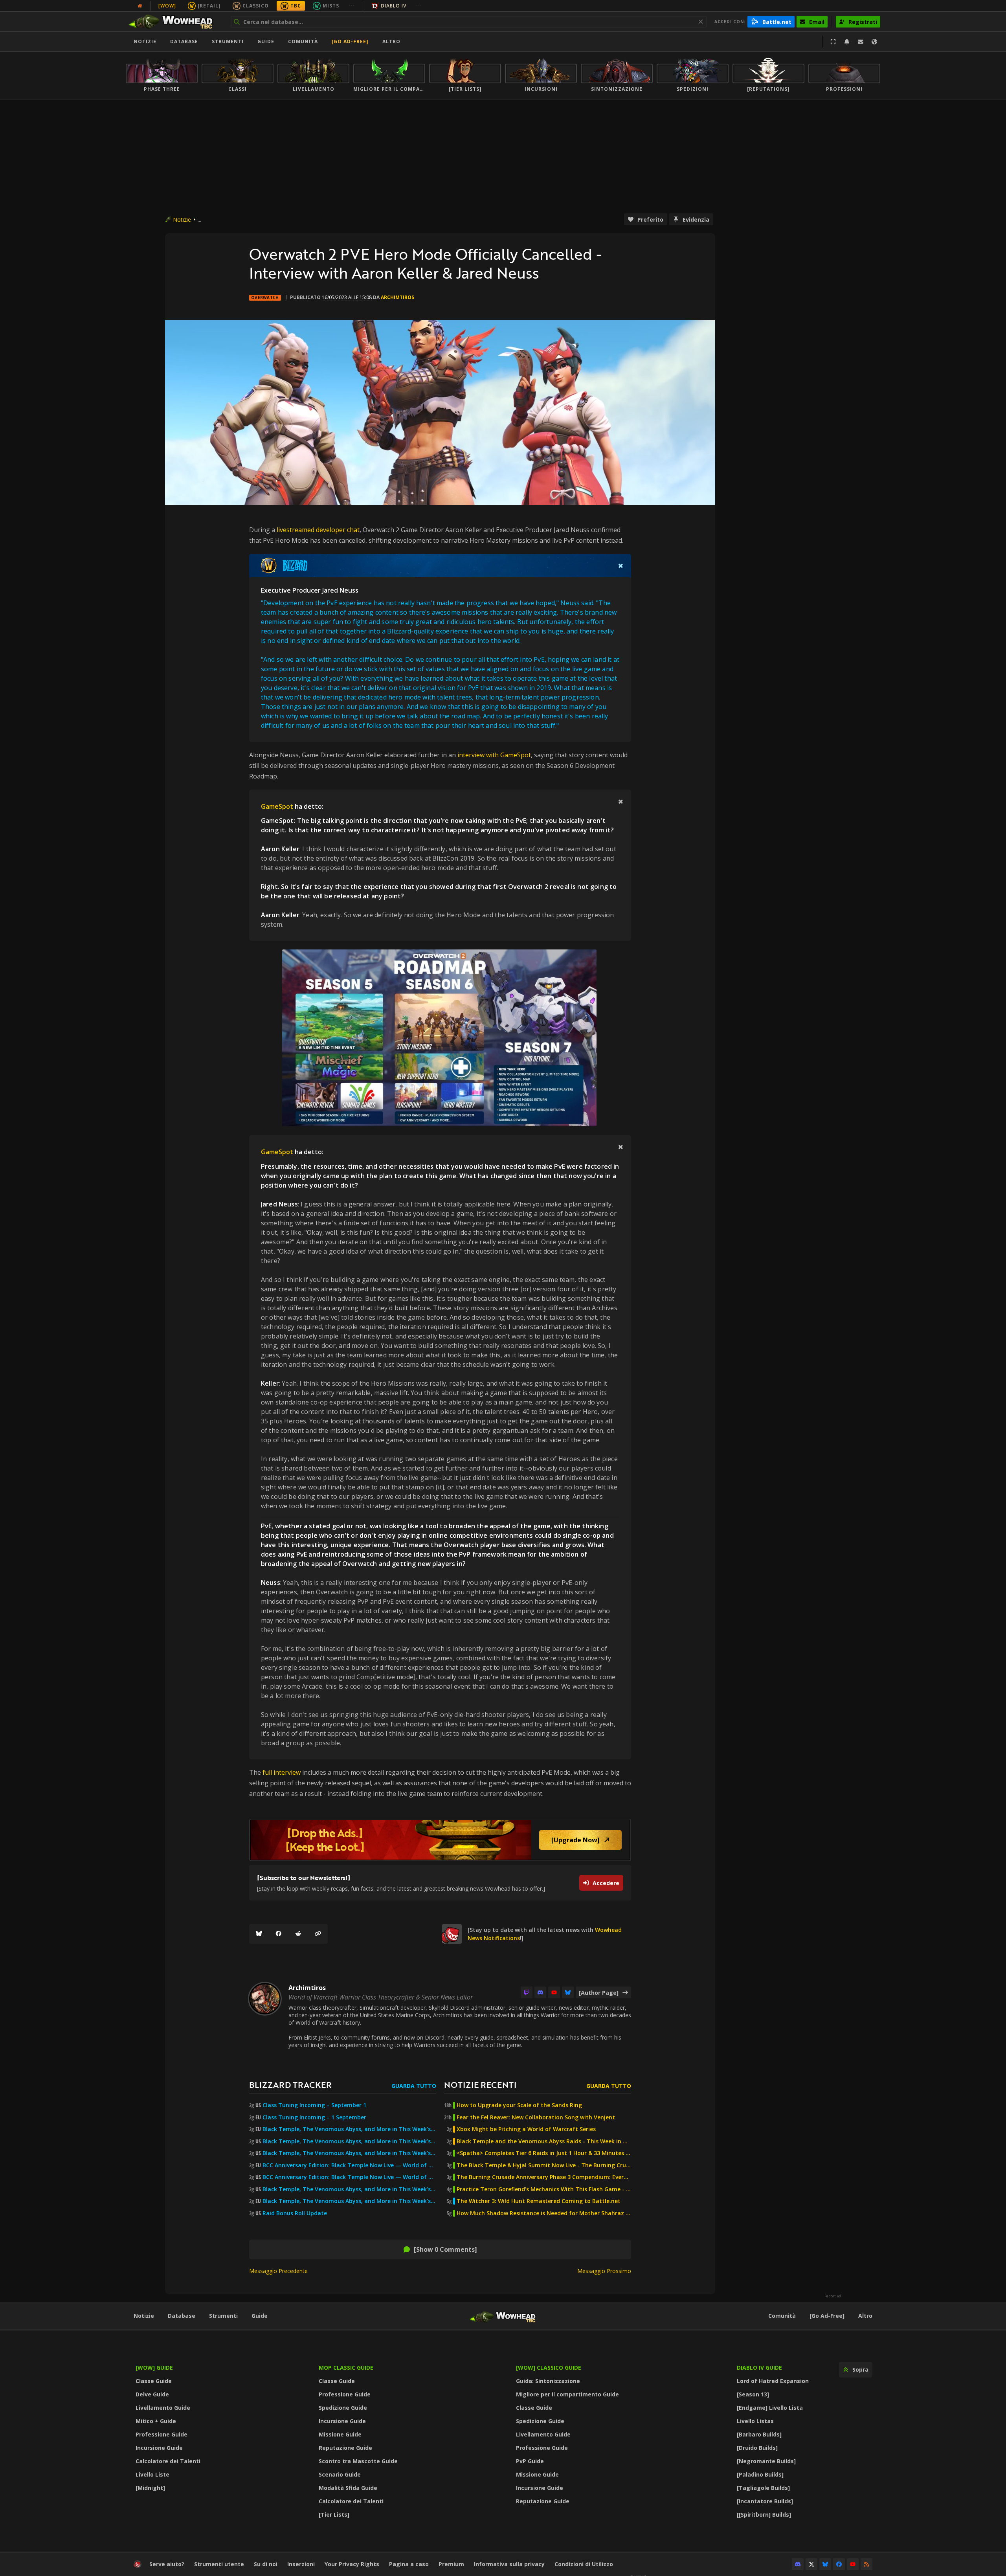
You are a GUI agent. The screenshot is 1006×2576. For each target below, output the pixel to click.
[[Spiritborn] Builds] (764, 2514)
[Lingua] (874, 42)
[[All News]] (140, 6)
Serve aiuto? (167, 2564)
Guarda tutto (414, 2086)
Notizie (145, 41)
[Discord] (540, 1992)
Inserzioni (301, 2564)
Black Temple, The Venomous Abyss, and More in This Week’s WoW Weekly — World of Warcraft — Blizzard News (349, 2129)
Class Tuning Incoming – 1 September (314, 2117)
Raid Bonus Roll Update (295, 2213)
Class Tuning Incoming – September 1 (314, 2105)
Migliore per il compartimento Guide (567, 2394)
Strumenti (223, 2316)
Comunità (303, 41)
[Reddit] (298, 1934)
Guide (266, 41)
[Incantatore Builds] (765, 2501)
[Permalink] (318, 1934)
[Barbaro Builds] (759, 2434)
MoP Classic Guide (346, 2368)
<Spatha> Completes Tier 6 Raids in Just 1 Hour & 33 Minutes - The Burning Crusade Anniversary (544, 2153)
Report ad (833, 2296)
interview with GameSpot (494, 755)
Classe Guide (154, 2381)
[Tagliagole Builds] (763, 2488)
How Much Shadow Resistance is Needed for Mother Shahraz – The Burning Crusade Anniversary (544, 2213)
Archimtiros (397, 297)
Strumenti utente (219, 2564)
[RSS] (866, 2564)
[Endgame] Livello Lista (770, 2408)
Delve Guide (152, 2394)
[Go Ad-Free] (350, 41)
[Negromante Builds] (766, 2461)
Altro (865, 2316)
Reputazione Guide (345, 2448)
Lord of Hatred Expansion (773, 2381)
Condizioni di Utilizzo (584, 2564)
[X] (811, 2564)
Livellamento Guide (163, 2408)
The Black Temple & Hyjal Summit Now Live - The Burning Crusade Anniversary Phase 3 (544, 2165)
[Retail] (209, 6)
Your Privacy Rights (352, 2564)
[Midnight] (150, 2488)
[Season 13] (753, 2394)
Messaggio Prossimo (604, 2271)
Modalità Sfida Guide (348, 2488)
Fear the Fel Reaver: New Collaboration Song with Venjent (536, 2117)
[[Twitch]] (527, 1992)
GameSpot (277, 806)
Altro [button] (391, 41)
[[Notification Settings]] (847, 42)
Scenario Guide (340, 2474)
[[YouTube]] (554, 1992)
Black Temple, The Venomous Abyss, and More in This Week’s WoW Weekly (349, 2153)
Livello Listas (755, 2421)
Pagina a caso (409, 2564)
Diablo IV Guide (759, 2368)
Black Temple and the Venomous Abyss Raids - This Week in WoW (544, 2141)
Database (184, 41)
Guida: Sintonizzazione (548, 2381)
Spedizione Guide (343, 2408)
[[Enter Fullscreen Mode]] (833, 42)
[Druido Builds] (757, 2448)
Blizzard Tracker (290, 2085)
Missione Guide (340, 2434)
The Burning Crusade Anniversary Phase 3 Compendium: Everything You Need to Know (544, 2177)
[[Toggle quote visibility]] (621, 566)
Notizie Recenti (480, 2085)
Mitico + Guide (156, 2421)
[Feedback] (861, 42)
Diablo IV (394, 6)
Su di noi (266, 2564)
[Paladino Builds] (760, 2474)
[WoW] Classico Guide (549, 2368)
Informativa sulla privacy (509, 2564)
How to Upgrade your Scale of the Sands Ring (519, 2105)
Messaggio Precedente (278, 2271)
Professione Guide (162, 2434)
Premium (451, 2564)
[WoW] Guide (154, 2368)
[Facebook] (279, 1934)
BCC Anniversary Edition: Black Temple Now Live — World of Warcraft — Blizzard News (349, 2165)
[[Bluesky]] (259, 1934)
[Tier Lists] (334, 2514)
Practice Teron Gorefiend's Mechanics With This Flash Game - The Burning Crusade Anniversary (544, 2189)
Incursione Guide (159, 2448)
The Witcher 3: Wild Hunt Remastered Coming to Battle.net (539, 2201)
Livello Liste (152, 2474)
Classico (256, 6)
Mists (331, 6)
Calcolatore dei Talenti (168, 2461)
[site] (452, 1934)
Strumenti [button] (228, 41)
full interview (282, 1772)
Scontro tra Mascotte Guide (358, 2461)
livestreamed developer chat (318, 530)
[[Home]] (174, 22)
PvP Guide (530, 2461)
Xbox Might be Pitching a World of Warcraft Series (526, 2129)
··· (352, 6)
